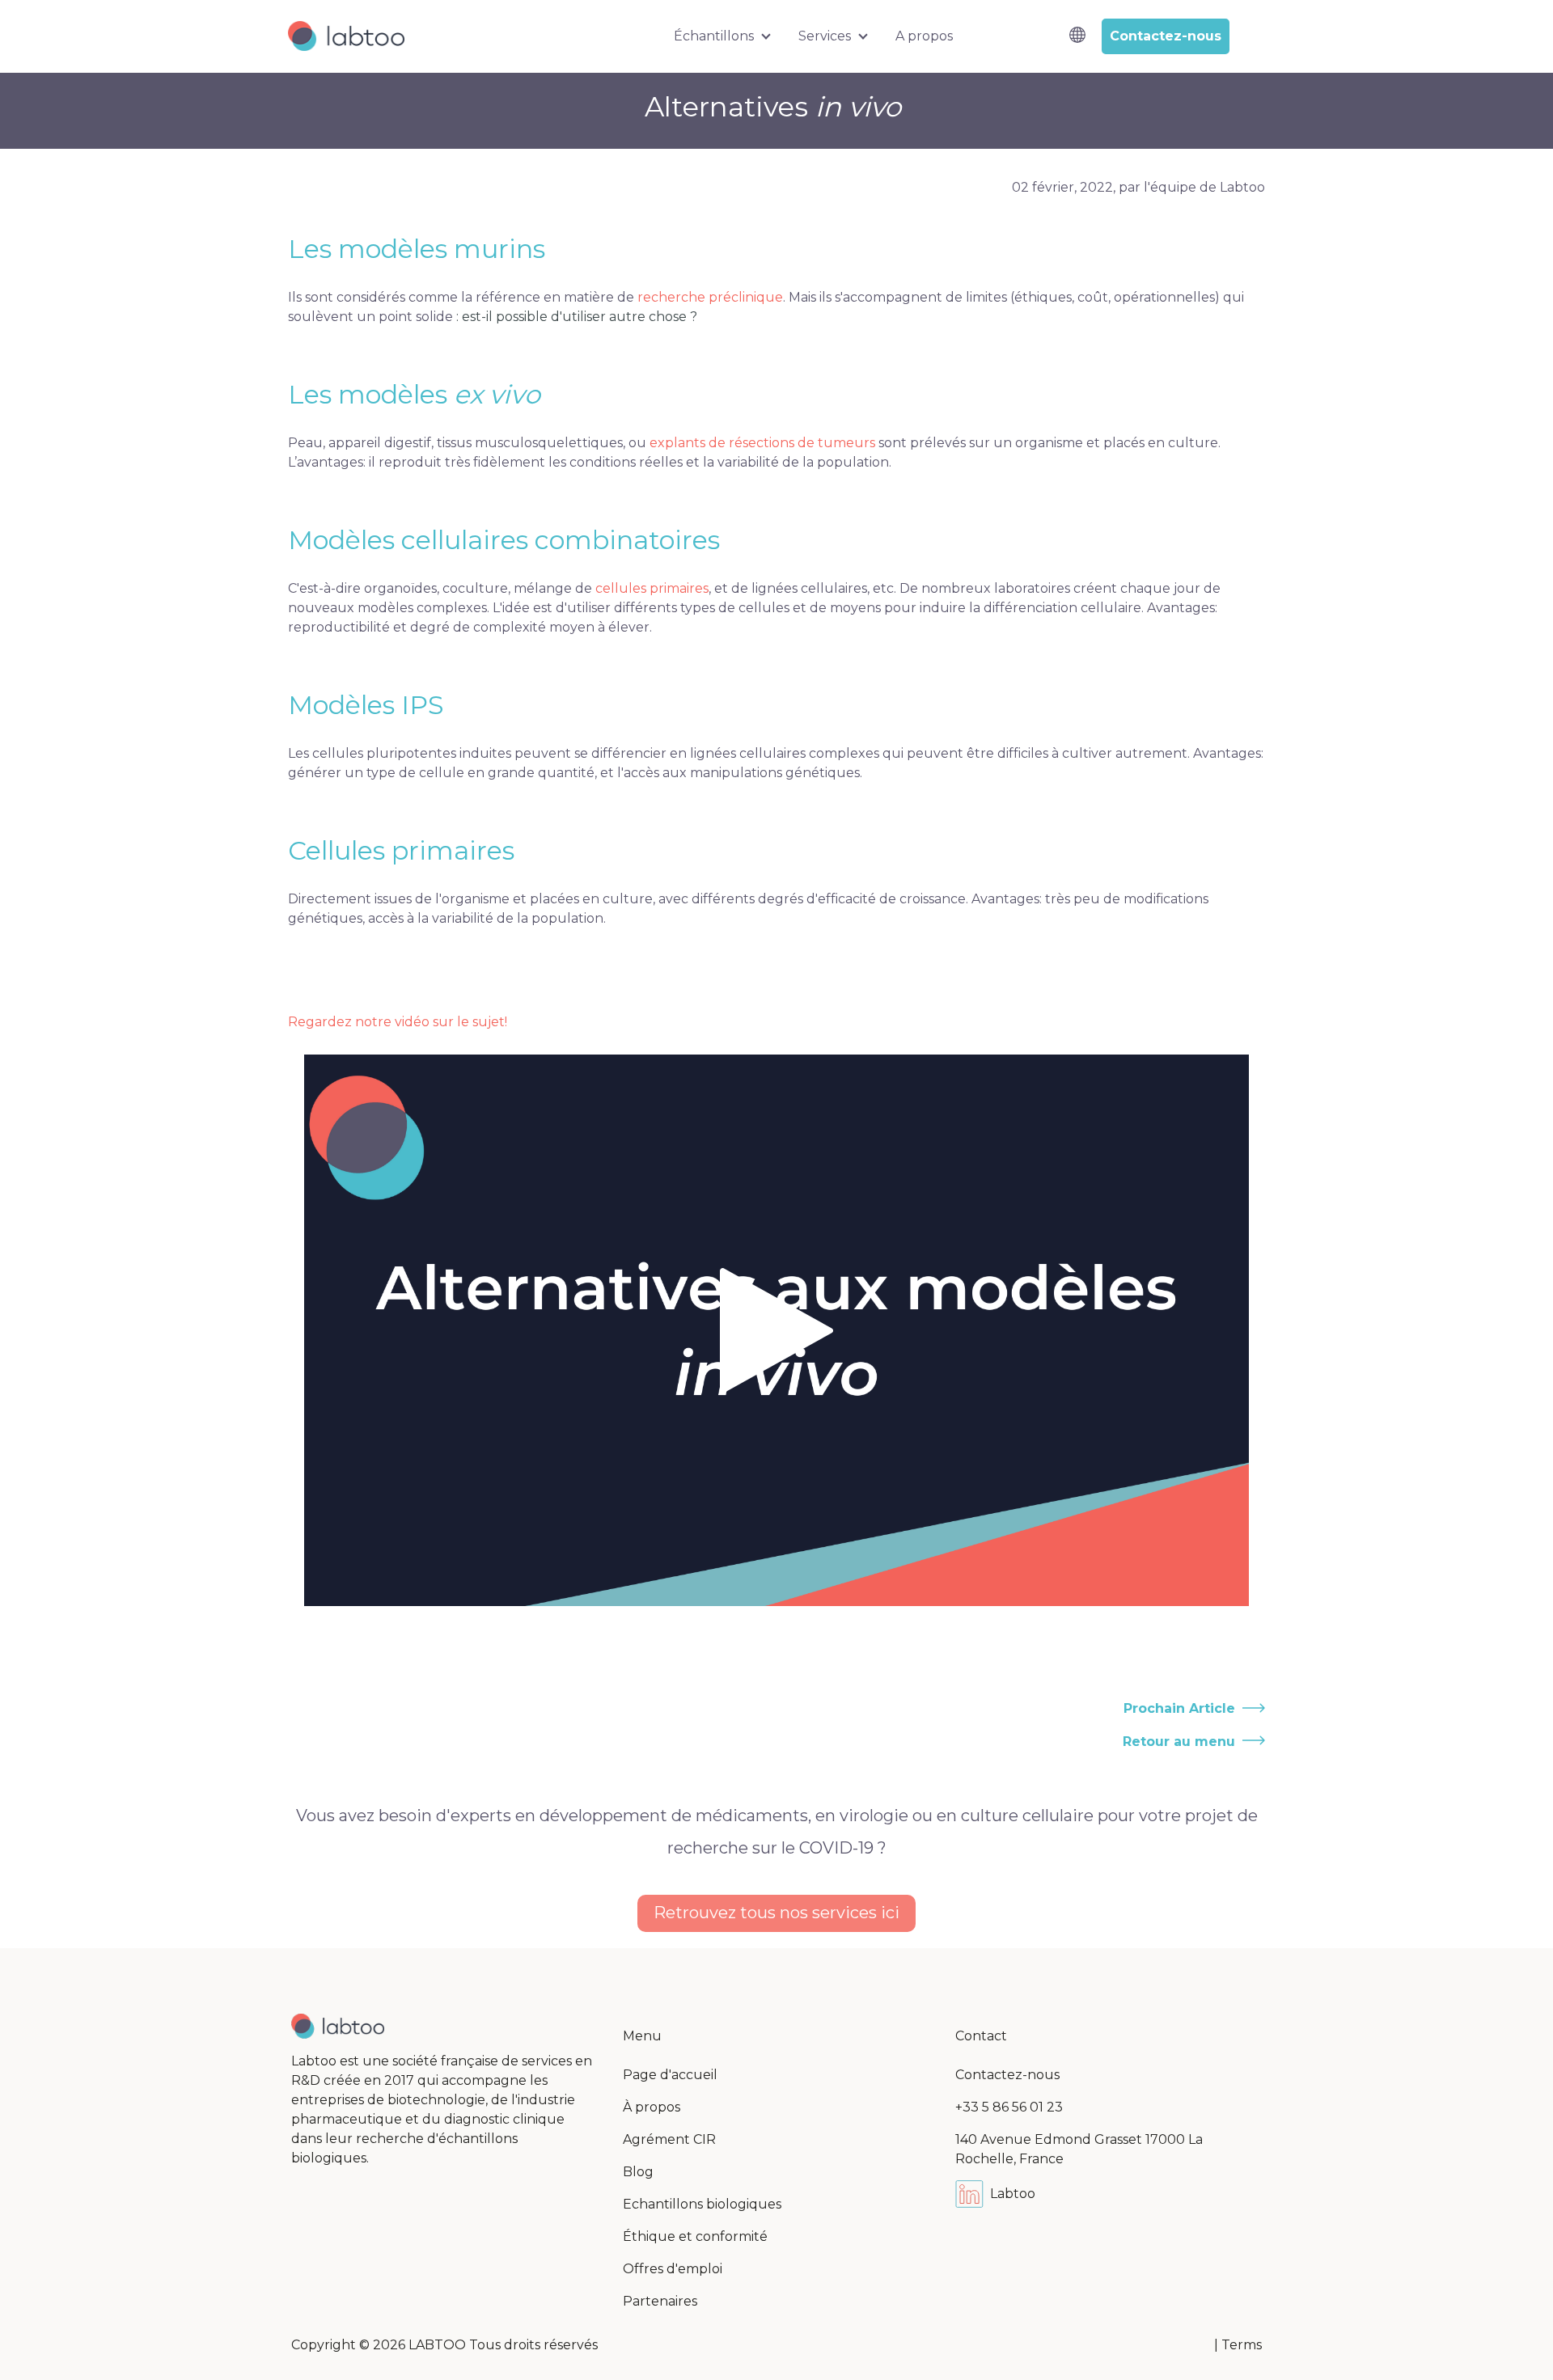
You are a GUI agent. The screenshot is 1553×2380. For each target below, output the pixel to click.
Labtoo (1013, 2194)
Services (825, 36)
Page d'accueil (670, 2075)
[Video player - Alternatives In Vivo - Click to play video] (776, 1330)
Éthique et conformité (695, 2236)
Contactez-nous (1007, 2075)
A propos (924, 36)
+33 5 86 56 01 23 (1009, 2107)
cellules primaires (652, 588)
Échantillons (714, 36)
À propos (652, 2107)
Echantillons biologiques (702, 2204)
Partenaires (660, 2301)
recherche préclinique (710, 297)
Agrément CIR (669, 2139)
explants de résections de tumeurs (762, 443)
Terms (1242, 2345)
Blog (638, 2172)
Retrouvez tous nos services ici (776, 1913)
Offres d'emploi (673, 2269)
